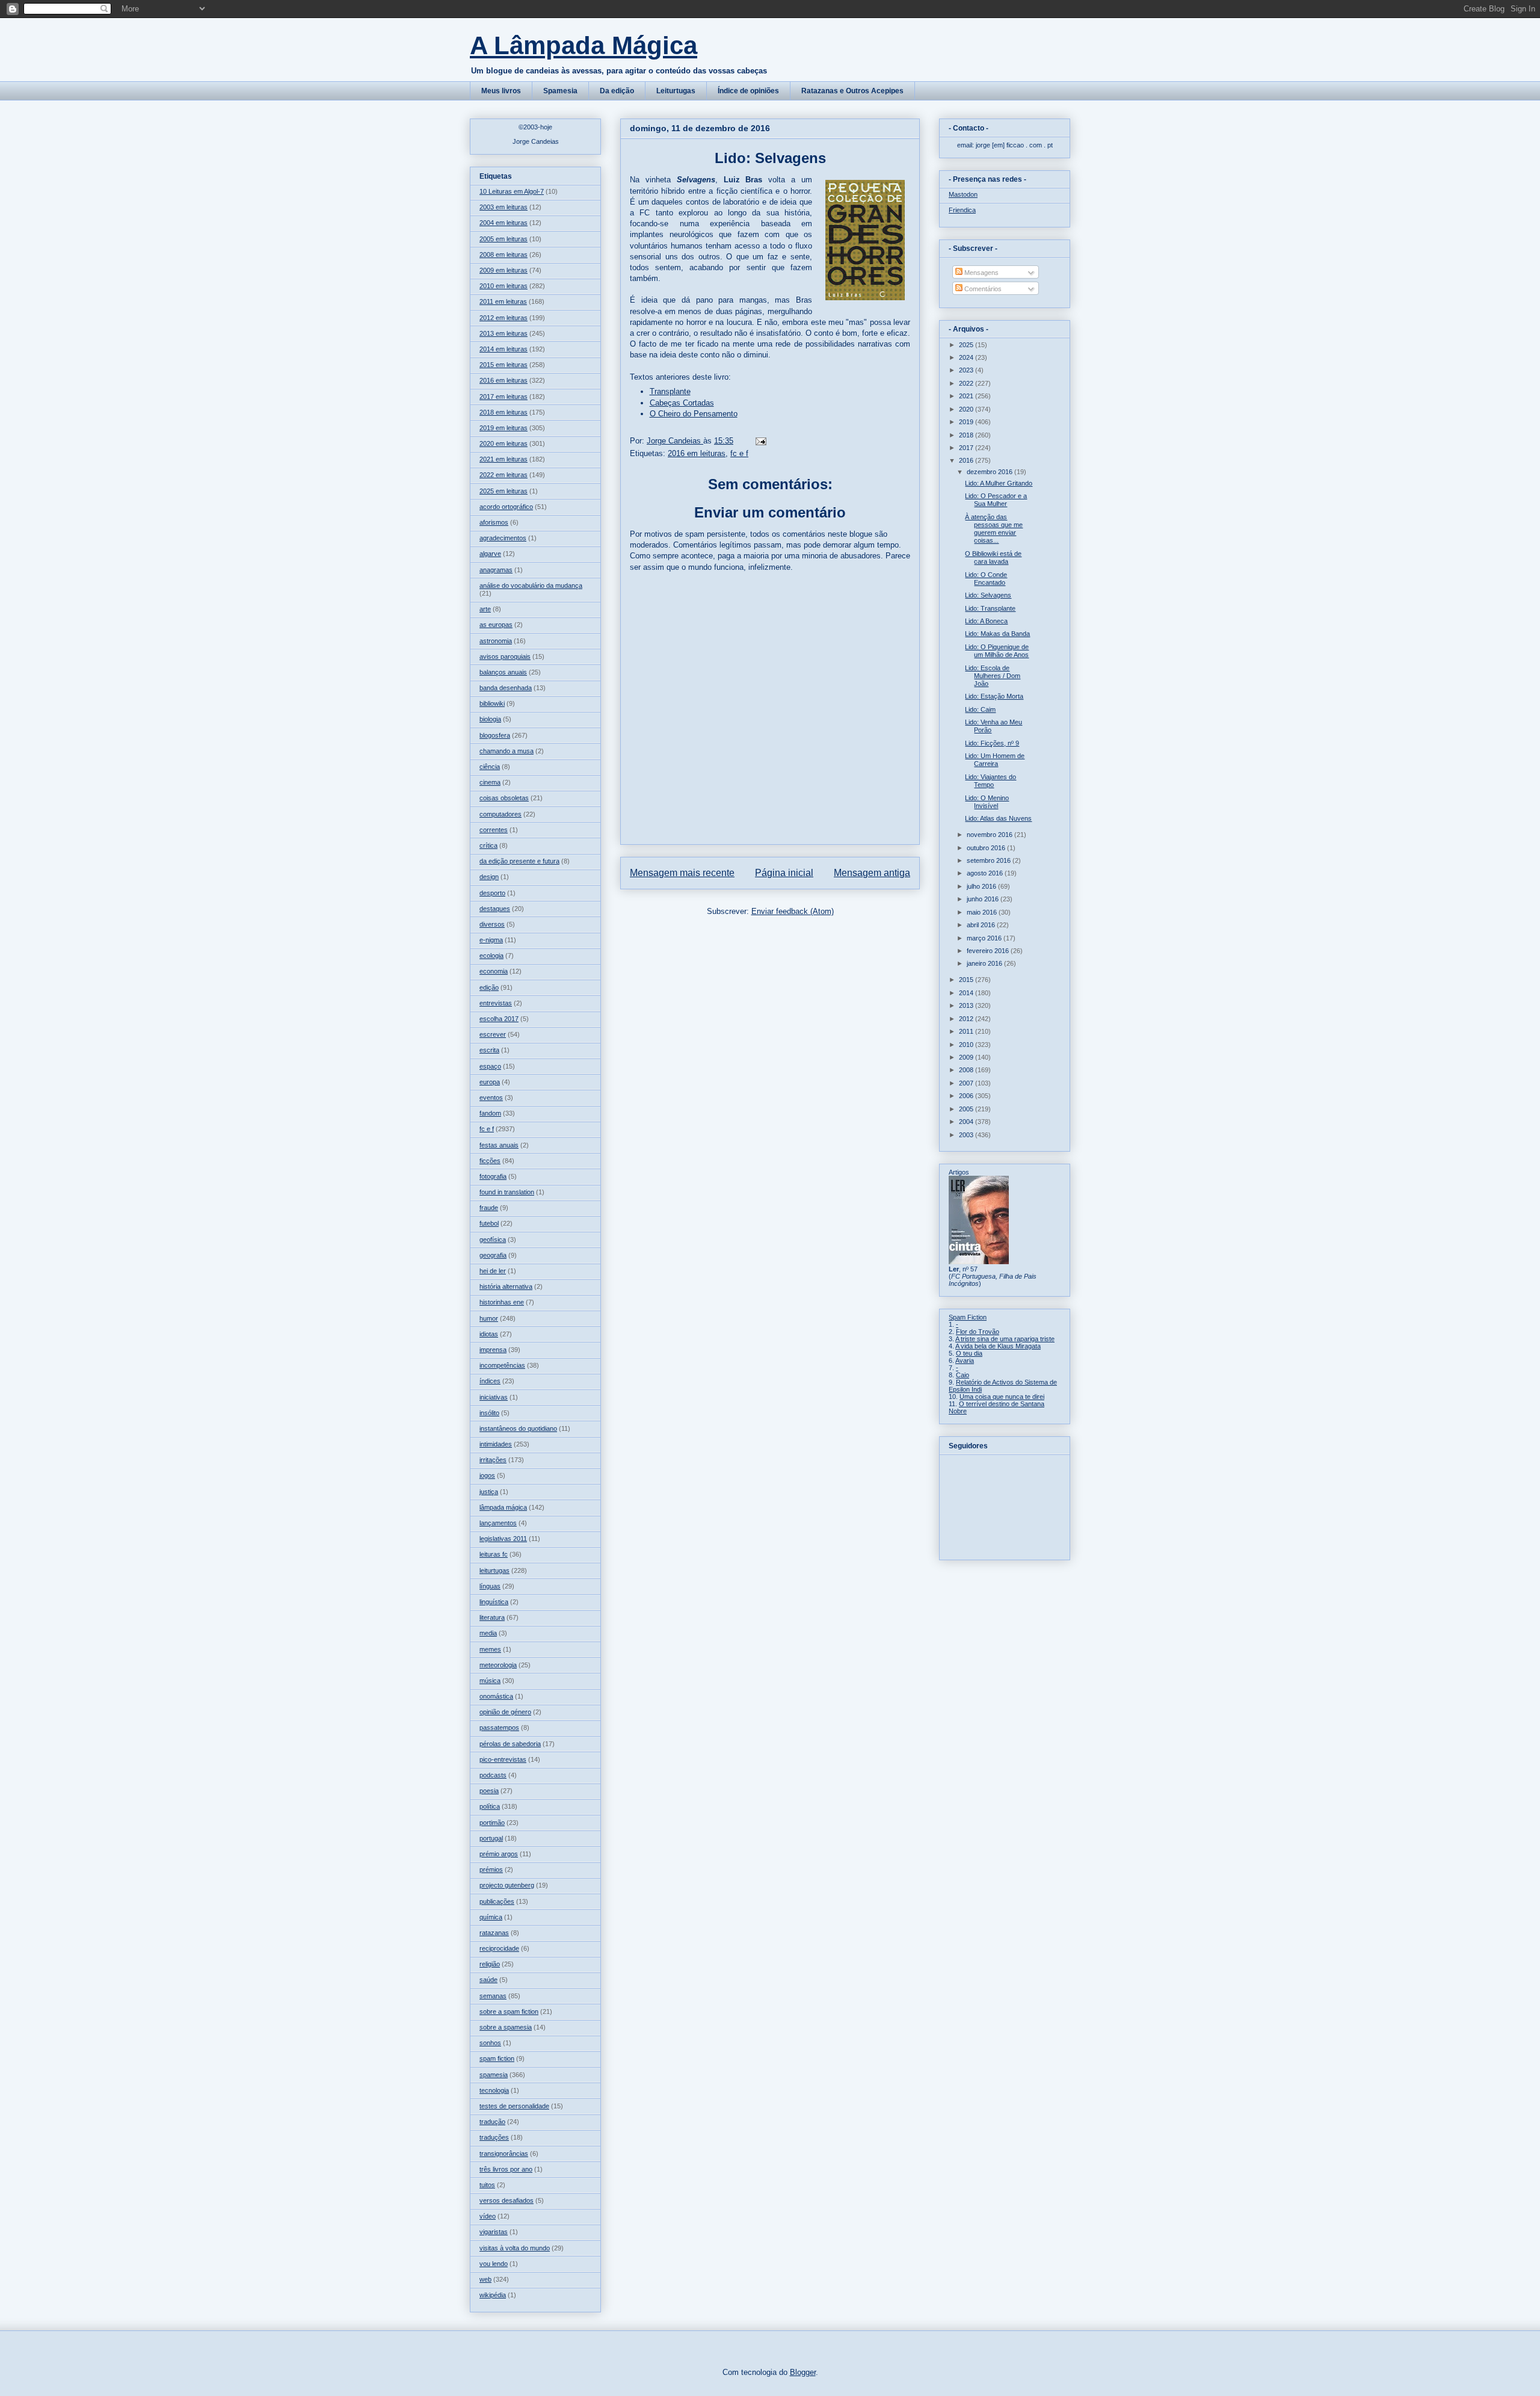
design (489, 877)
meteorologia (498, 1665)
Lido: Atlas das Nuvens (998, 818)
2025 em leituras (504, 491)
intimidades (496, 1444)
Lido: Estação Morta (994, 696)
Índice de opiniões (748, 91)
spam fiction (497, 2058)
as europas (496, 625)
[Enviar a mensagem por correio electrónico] (760, 441)
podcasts (493, 1775)
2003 (967, 1135)
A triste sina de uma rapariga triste (1005, 1339)
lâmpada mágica (503, 1507)
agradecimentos (503, 538)
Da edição (617, 91)
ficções (490, 1161)
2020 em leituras (504, 443)
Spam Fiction (968, 1317)
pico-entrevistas (503, 1759)
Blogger (803, 2372)
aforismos (494, 522)
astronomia (496, 641)
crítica (488, 845)
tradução (492, 2122)
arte (485, 609)
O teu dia (969, 1353)
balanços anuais (503, 672)
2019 (967, 422)
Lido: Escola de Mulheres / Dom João (993, 676)
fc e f (739, 453)
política (490, 1806)
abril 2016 (982, 925)
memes (490, 1649)
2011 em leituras (503, 301)
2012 (967, 1019)
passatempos (499, 1728)
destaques (495, 909)
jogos (487, 1475)
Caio (962, 1375)
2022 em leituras (504, 475)
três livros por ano (506, 2169)
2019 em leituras (504, 428)
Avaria (965, 1360)
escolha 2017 (499, 1019)
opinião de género (505, 1712)
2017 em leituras (504, 397)
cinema (490, 782)
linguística (494, 1602)
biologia (490, 719)
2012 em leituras (504, 318)
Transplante (670, 391)
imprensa (493, 1350)
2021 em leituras (504, 459)
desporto (492, 893)
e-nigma (491, 940)
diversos (492, 924)
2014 (967, 993)
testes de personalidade (514, 2106)
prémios (491, 1870)
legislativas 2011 (503, 1539)
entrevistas (496, 1003)
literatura (492, 1617)
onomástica (496, 1696)
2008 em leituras (504, 255)
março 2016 (985, 938)
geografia (493, 1255)
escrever (493, 1034)
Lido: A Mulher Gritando (999, 483)
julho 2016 (982, 886)
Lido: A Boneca (986, 621)
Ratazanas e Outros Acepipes (852, 91)
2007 (967, 1083)
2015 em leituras (504, 365)
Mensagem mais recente (682, 873)
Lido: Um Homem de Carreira (995, 760)
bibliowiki (492, 703)
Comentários (982, 289)
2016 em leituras (697, 453)
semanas (493, 1996)
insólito (489, 1413)
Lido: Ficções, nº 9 (992, 743)
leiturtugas (494, 1570)
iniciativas (494, 1397)
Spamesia (560, 91)
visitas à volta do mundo (515, 2248)
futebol (489, 1223)
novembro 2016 (990, 835)
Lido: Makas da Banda (997, 634)
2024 (967, 357)
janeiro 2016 (985, 963)
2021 (967, 396)
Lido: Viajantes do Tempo (990, 781)
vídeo (488, 2216)
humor (489, 1318)
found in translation (507, 1192)
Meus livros (501, 91)
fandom (490, 1113)
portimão (492, 1823)
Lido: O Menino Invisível (987, 802)
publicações (497, 1901)
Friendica (962, 210)
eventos (491, 1098)
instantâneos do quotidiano (518, 1428)
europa (490, 1082)
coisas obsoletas (504, 798)
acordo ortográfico (506, 507)
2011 (967, 1031)
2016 (967, 460)
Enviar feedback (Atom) (793, 911)
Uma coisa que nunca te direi (1002, 1397)
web (485, 2279)
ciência (490, 767)
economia (494, 971)
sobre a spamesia (506, 2027)
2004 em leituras (504, 223)
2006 (967, 1096)
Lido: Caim (980, 709)
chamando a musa (507, 751)
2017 (967, 448)
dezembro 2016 (990, 472)
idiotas (489, 1334)
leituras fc (494, 1554)
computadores (500, 814)
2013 (967, 1005)
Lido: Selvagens (988, 595)
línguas (490, 1586)
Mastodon (963, 194)
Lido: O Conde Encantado (986, 579)
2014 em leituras (504, 349)
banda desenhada (506, 688)
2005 (967, 1109)
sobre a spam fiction (509, 2012)
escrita (489, 1050)
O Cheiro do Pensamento (694, 414)
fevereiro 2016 (989, 951)
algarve (490, 554)
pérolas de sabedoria (510, 1744)
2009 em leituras (504, 270)
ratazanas (494, 1933)
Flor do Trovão (978, 1332)
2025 (967, 345)
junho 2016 (984, 899)
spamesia (494, 2075)
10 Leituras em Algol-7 (512, 191)
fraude (489, 1208)
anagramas (496, 570)
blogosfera (495, 735)
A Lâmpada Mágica (584, 45)
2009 (967, 1057)
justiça (489, 1492)
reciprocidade (499, 1948)
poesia (489, 1791)
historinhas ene (502, 1302)
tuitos (487, 2185)
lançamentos (498, 1523)
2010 (967, 1045)
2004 (967, 1122)
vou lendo (494, 2264)
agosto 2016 (986, 873)
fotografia (493, 1176)
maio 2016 (983, 912)
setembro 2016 (990, 860)
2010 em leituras (504, 286)
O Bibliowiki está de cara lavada (993, 557)
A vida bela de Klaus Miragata (998, 1346)
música (490, 1681)
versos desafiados (507, 2200)
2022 (967, 383)
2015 (967, 980)
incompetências (502, 1365)
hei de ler (493, 1271)
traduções (494, 2137)
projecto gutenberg (507, 1885)
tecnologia (494, 2090)
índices (490, 1381)
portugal (491, 1838)
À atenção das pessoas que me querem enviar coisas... (994, 529)
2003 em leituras (504, 207)
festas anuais (499, 1145)
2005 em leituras (504, 239)
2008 (967, 1070)
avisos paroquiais (505, 656)
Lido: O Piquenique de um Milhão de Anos (997, 651)
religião (490, 1964)
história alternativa (506, 1286)
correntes (494, 830)
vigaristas (494, 2232)
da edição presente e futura (519, 861)
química (491, 1917)
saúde (488, 1980)
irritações (493, 1460)
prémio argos (499, 1854)
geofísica (493, 1240)
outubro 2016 (987, 848)
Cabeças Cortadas (682, 403)
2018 (967, 435)
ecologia (491, 956)
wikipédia (493, 2295)
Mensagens (981, 273)
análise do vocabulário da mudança (531, 585)
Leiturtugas (676, 91)
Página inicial (784, 873)
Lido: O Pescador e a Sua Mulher (996, 500)
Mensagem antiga (872, 873)
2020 (967, 409)
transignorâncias (504, 2154)
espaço (490, 1066)
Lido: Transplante (990, 608)
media (488, 1633)
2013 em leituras (504, 333)
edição (489, 987)
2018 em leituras (504, 412)
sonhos (490, 2043)
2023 (967, 370)
